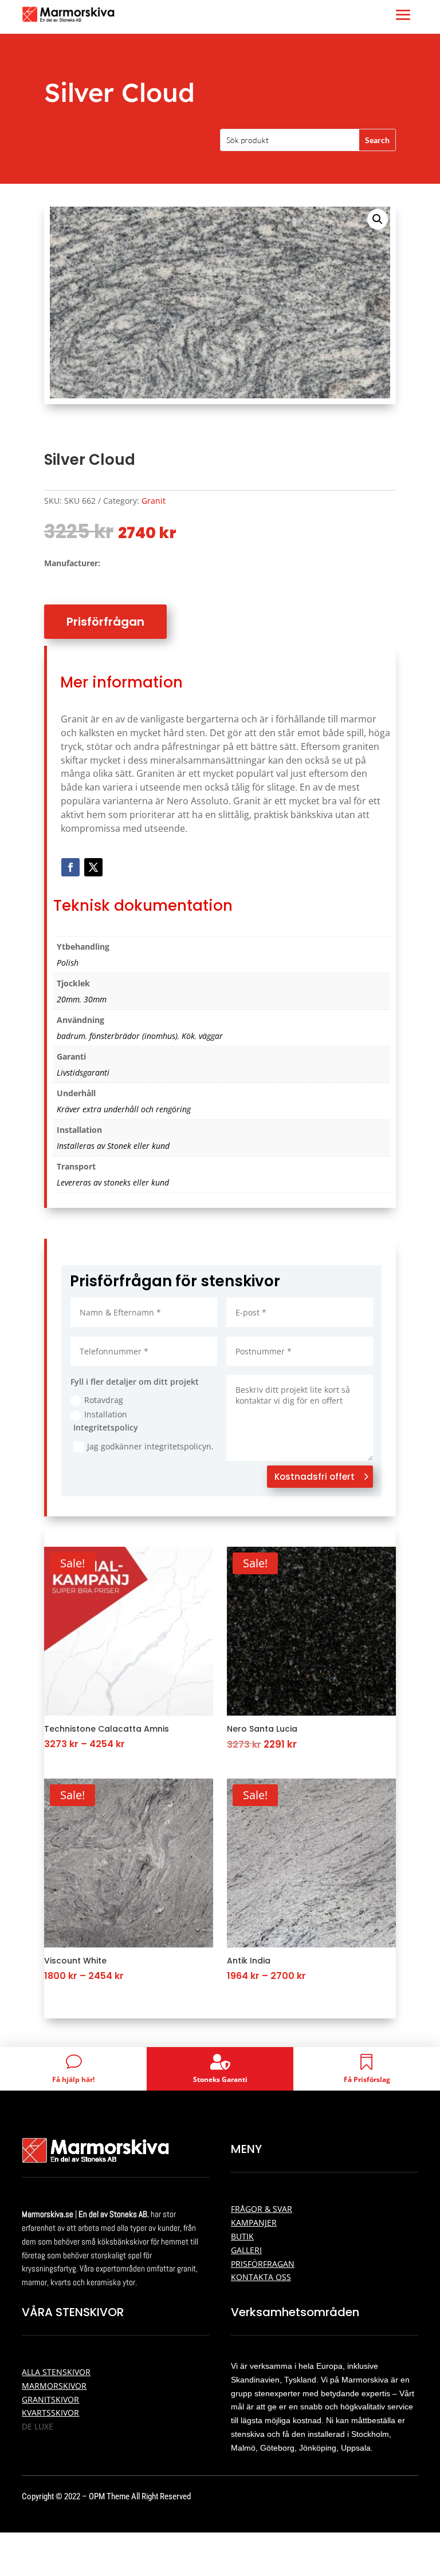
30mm (95, 999)
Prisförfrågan (105, 622)
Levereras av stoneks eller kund (113, 1182)
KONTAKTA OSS (261, 2277)
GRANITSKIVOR (50, 2399)
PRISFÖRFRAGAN (263, 2264)
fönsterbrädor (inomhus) (133, 1036)
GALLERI (246, 2250)
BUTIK (242, 2236)
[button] (378, 219)
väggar (211, 1036)
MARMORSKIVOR (54, 2386)
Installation (106, 1414)
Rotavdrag (104, 1400)
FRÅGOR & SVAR (262, 2209)
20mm (68, 999)
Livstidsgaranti (83, 1072)
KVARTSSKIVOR (50, 2413)
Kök (188, 1036)
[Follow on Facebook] (70, 867)
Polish (68, 963)
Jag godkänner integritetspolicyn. (150, 1446)
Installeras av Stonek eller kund (113, 1146)
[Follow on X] (93, 867)
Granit (154, 501)
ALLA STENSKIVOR (56, 2372)
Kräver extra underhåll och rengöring (124, 1109)
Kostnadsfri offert (315, 1477)
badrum (71, 1036)
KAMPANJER (254, 2223)
